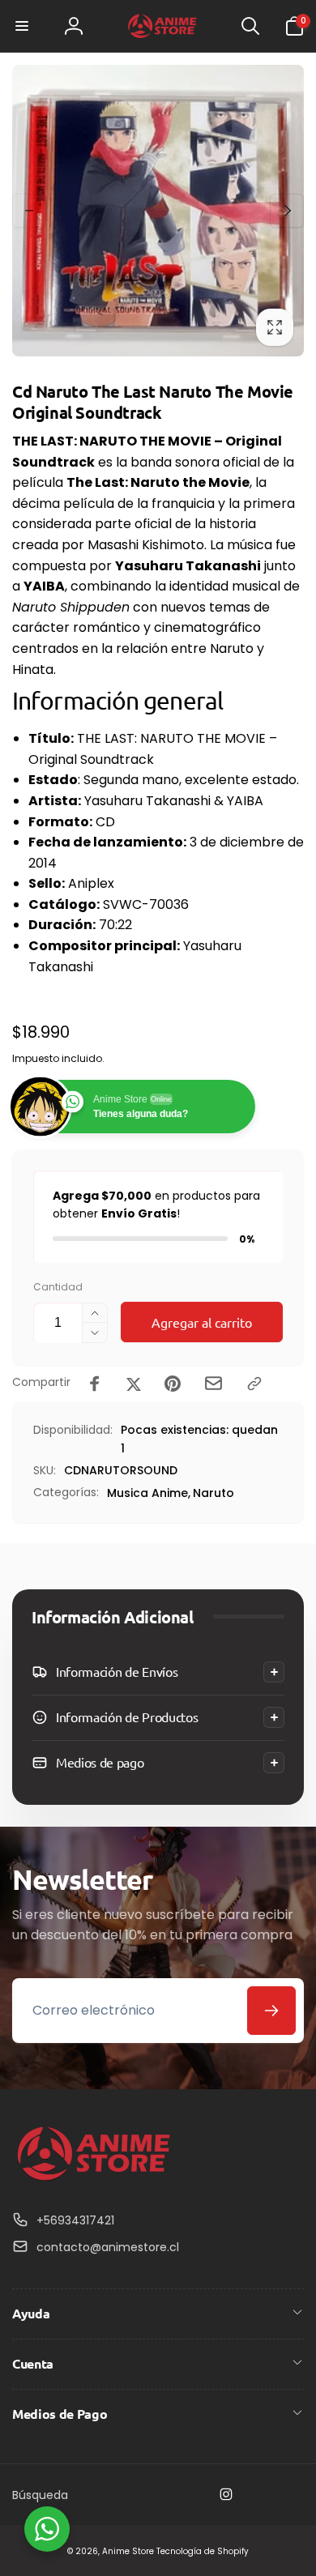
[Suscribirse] (271, 2011)
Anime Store (128, 2551)
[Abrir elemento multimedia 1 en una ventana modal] (158, 211)
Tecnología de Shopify (203, 2551)
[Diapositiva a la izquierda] (29, 211)
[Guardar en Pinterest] (173, 1384)
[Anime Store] (93, 2181)
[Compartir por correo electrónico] (214, 1383)
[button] (22, 26)
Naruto (214, 1493)
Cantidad (58, 1287)
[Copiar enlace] (254, 1384)
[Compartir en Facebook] (95, 1384)
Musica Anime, (149, 1493)
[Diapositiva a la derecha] (287, 211)
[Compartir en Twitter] (134, 1384)
